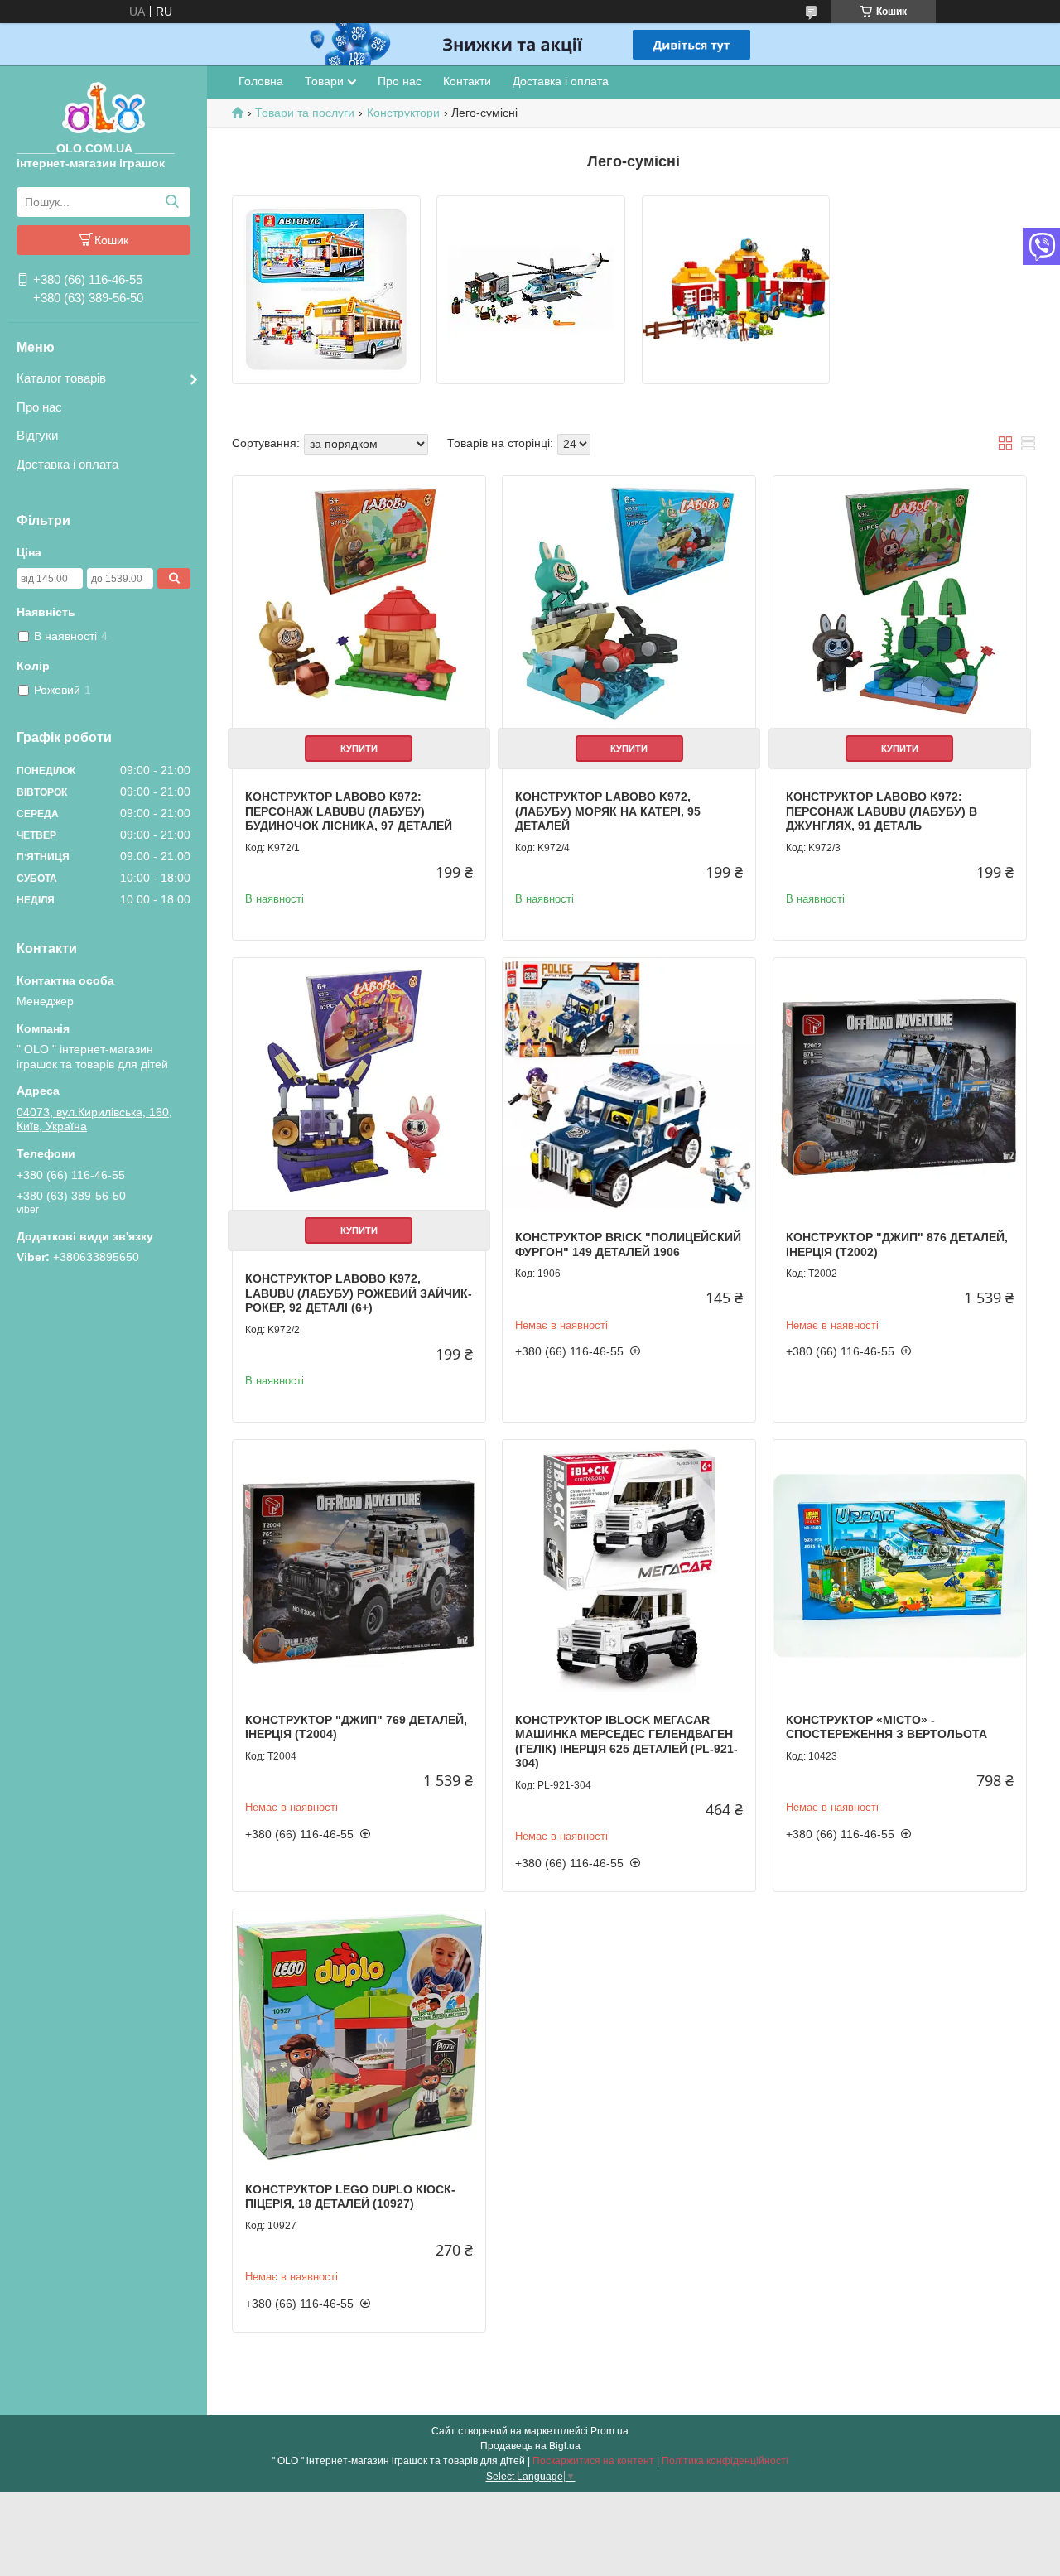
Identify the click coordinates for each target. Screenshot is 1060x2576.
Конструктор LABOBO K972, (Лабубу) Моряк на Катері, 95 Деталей (608, 811)
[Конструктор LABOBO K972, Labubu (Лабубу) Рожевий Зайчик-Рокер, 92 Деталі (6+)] (359, 1084)
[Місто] (531, 290)
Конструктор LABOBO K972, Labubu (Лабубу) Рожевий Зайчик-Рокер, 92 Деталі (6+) (359, 1293)
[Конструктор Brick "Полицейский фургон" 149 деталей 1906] (629, 1084)
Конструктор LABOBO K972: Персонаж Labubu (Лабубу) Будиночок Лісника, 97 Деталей (349, 811)
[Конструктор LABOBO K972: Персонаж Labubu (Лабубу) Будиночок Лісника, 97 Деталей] (359, 602)
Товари (324, 81)
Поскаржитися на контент (593, 2461)
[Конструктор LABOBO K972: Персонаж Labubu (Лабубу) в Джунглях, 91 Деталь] (900, 602)
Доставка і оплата (67, 464)
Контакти (467, 81)
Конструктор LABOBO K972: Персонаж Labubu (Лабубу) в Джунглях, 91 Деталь (882, 811)
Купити (359, 749)
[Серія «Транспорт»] (326, 290)
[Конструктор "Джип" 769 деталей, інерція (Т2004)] (359, 1566)
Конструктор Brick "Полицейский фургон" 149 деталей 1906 (628, 1245)
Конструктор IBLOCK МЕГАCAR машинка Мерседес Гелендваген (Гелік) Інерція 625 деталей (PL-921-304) (626, 1742)
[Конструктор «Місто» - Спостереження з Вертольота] (900, 1566)
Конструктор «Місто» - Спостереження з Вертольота (887, 1727)
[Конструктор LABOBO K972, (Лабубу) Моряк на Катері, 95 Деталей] (629, 602)
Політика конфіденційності (725, 2461)
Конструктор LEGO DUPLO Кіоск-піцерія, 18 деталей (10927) (350, 2197)
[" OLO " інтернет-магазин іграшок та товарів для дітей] (104, 107)
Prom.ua (609, 2431)
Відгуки (37, 435)
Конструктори (403, 113)
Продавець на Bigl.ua (530, 2446)
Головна (261, 81)
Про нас (39, 407)
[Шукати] (172, 202)
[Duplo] (736, 290)
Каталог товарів (61, 378)
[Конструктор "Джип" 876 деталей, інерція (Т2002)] (900, 1084)
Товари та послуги (305, 113)
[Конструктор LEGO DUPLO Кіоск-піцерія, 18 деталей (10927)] (359, 2036)
